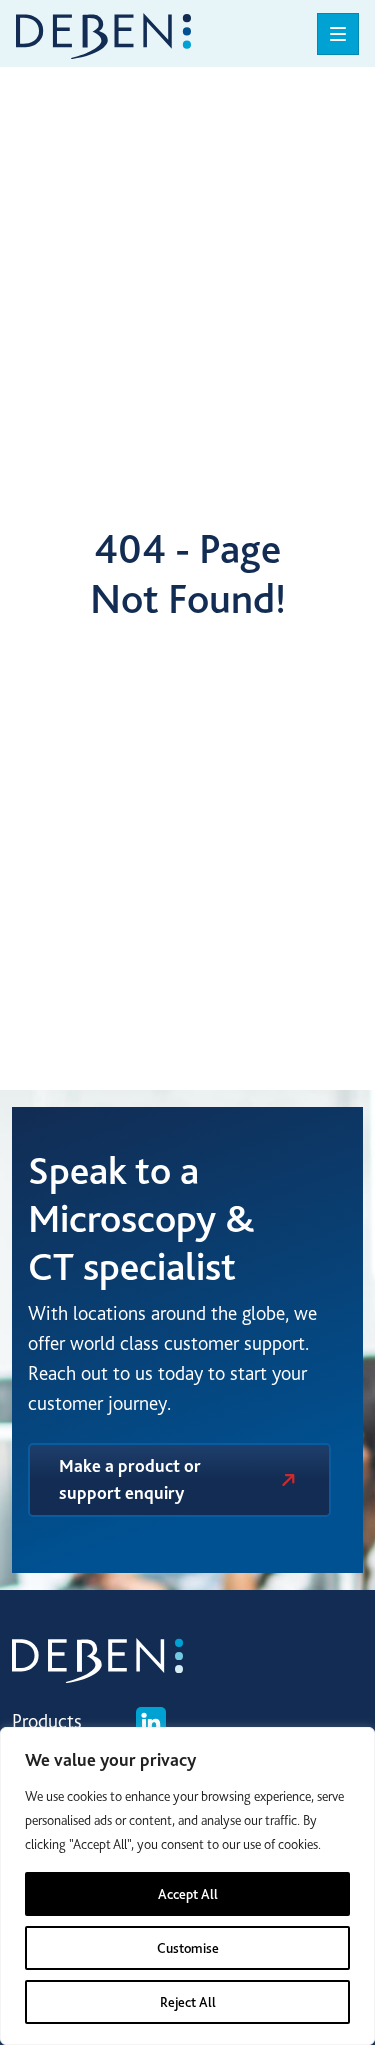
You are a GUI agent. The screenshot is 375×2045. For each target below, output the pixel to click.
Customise (188, 1948)
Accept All (188, 1894)
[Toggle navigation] (338, 34)
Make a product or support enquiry (130, 1479)
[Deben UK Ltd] (103, 33)
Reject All (188, 2002)
